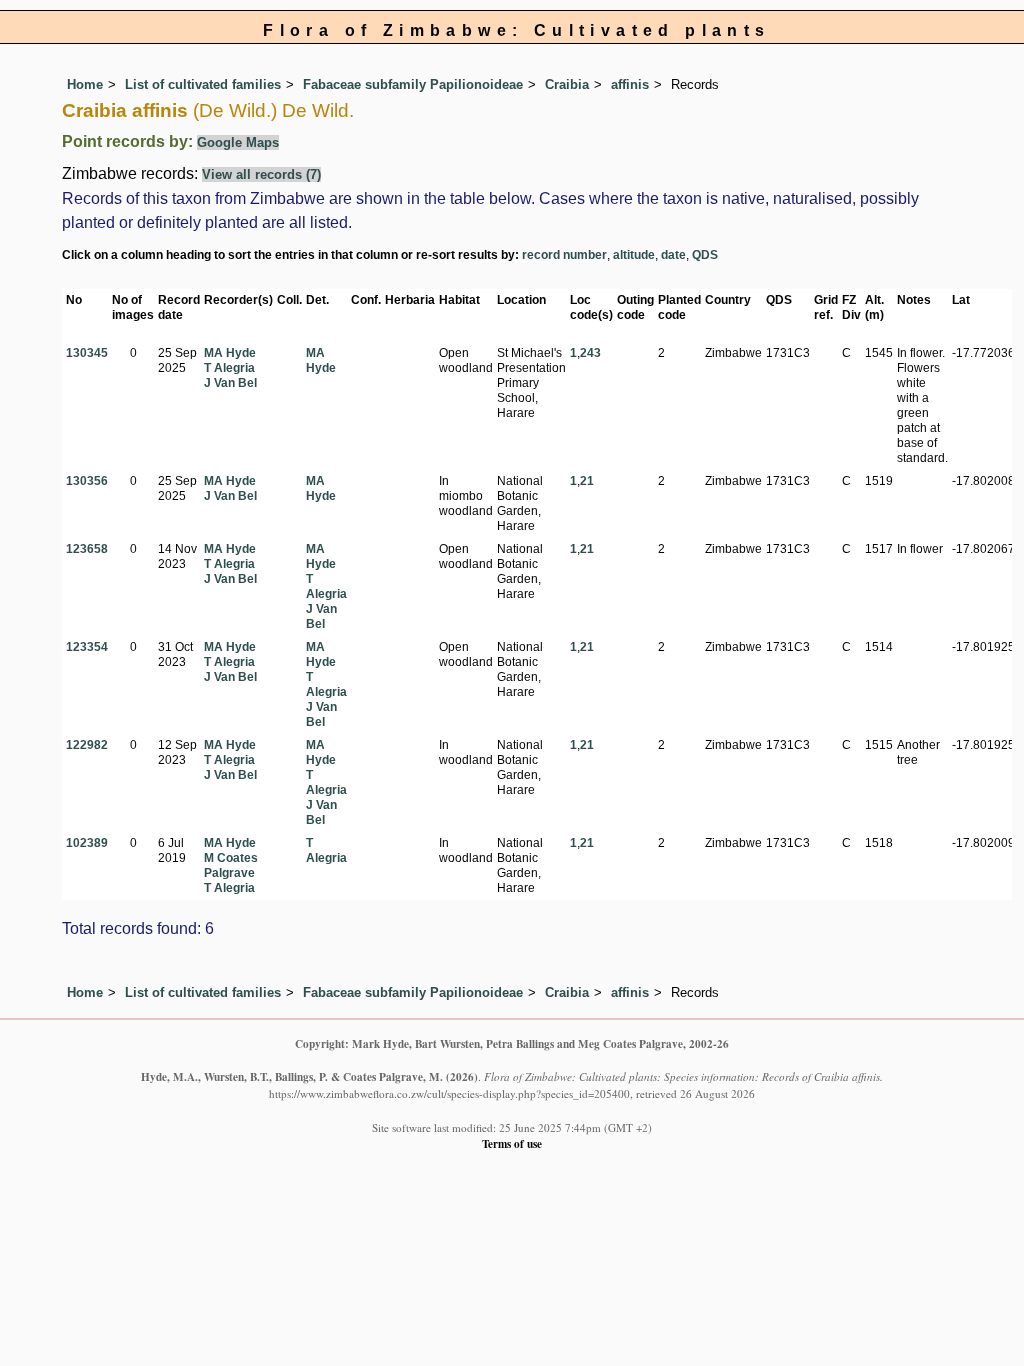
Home (85, 84)
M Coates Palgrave (231, 865)
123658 (87, 549)
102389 (87, 843)
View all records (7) (261, 174)
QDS (705, 255)
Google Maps (238, 142)
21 (587, 481)
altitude (634, 255)
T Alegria (229, 368)
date (673, 255)
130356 (87, 481)
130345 (87, 353)
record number (564, 255)
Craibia (567, 84)
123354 (87, 647)
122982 (87, 745)
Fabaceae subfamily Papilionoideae (413, 84)
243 (590, 353)
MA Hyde (230, 353)
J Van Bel (230, 383)
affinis (630, 84)
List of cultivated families (203, 84)
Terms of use (512, 1143)
